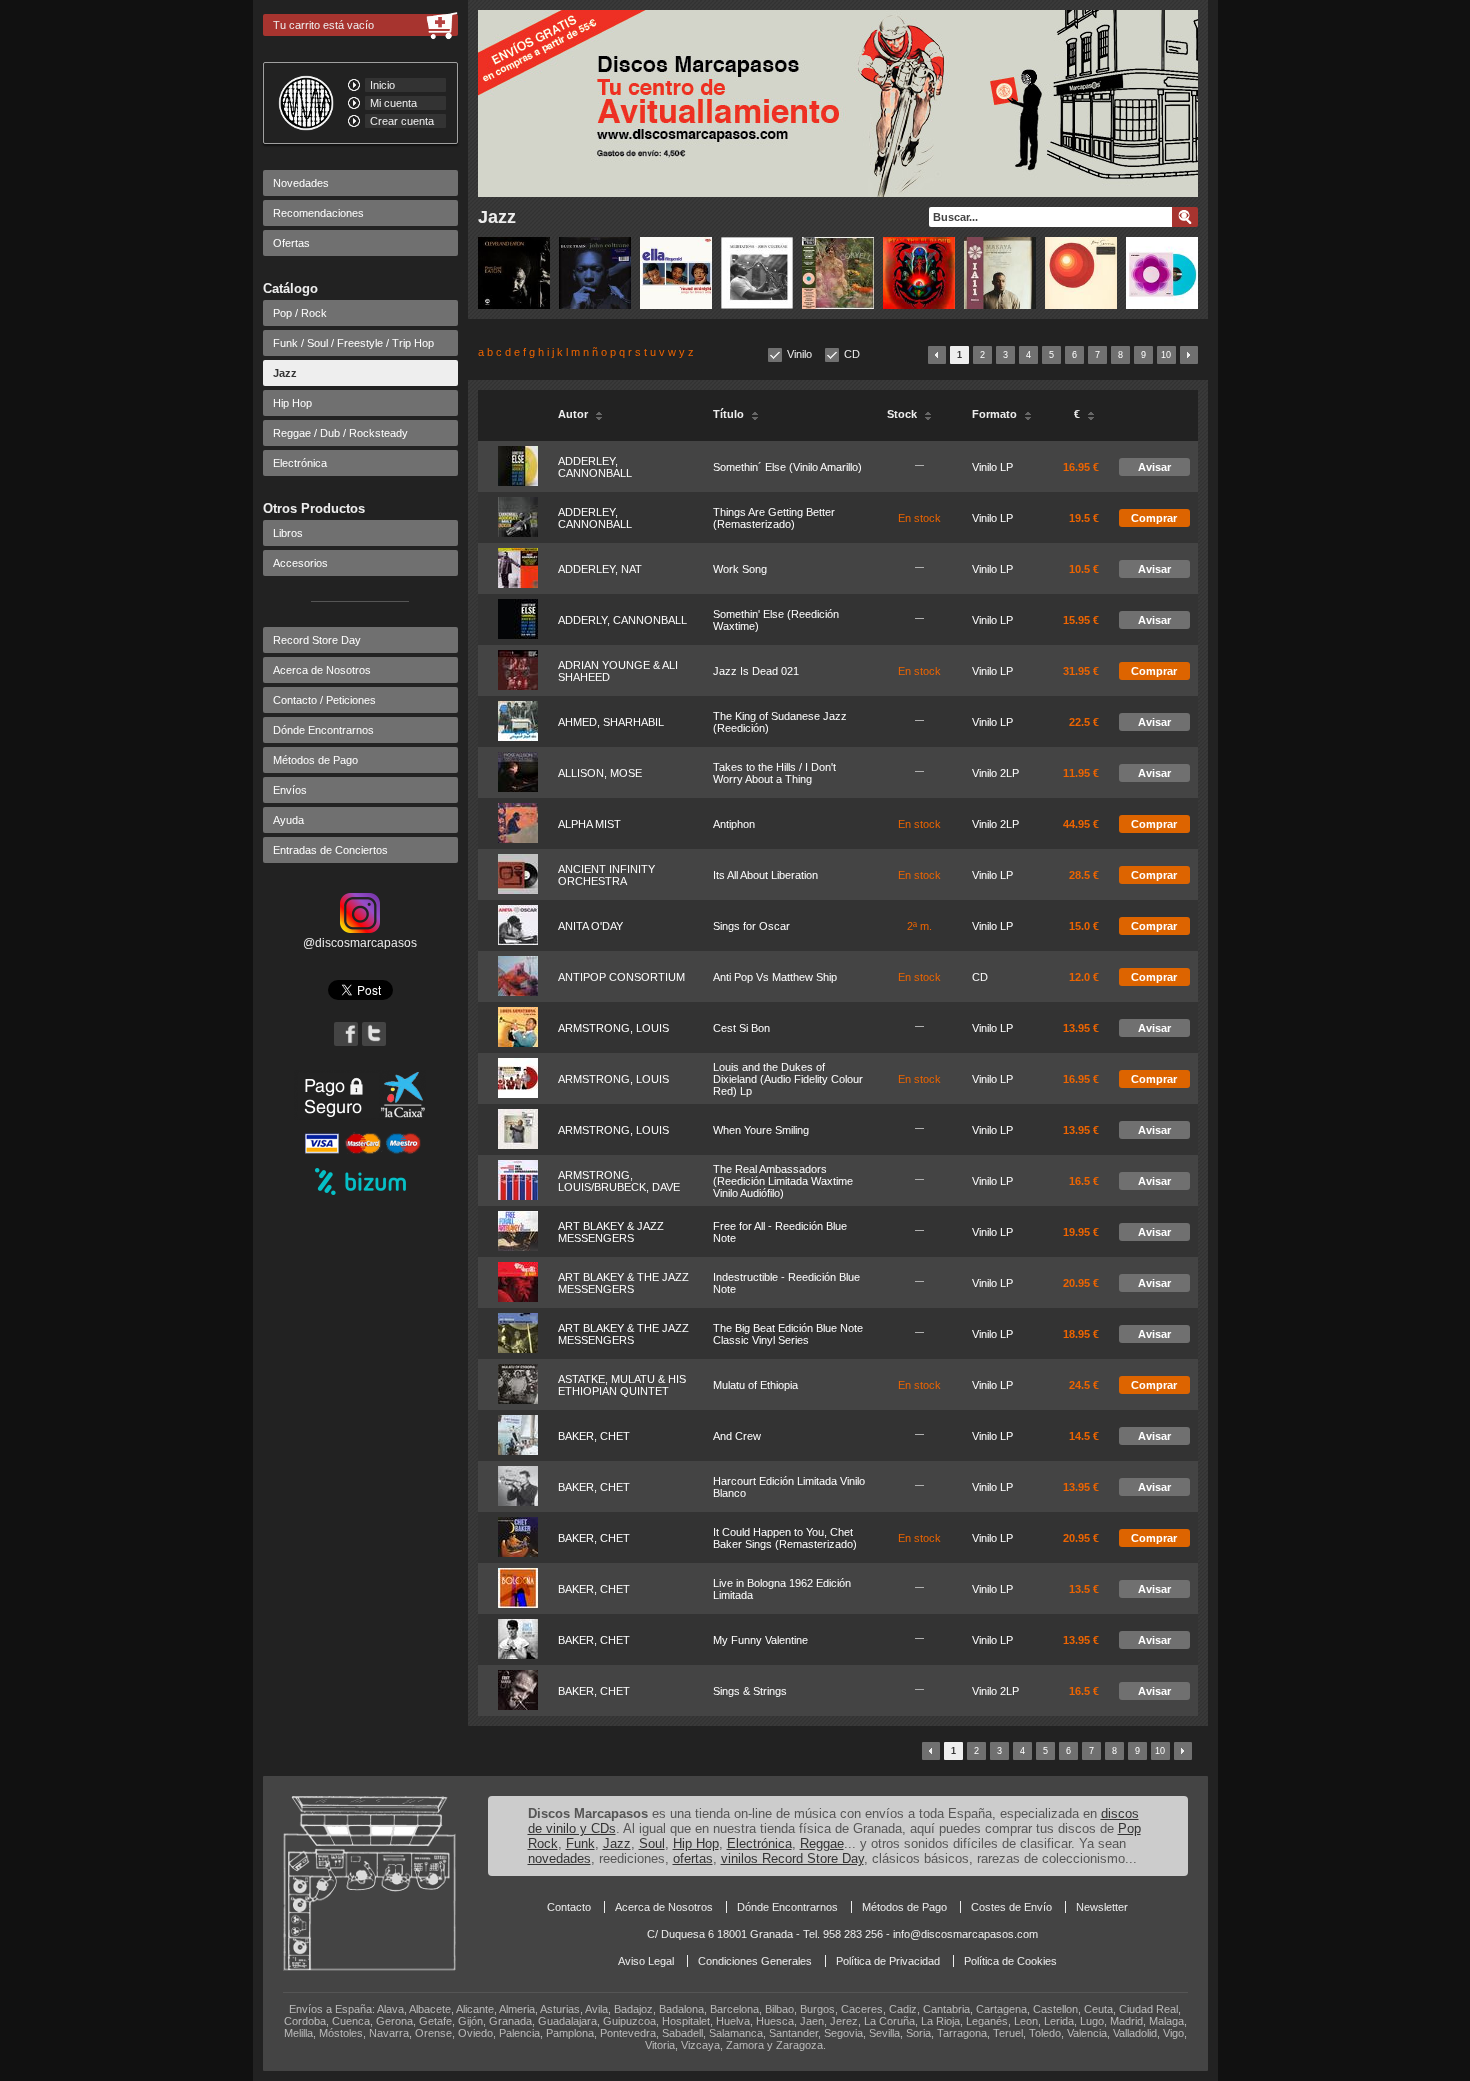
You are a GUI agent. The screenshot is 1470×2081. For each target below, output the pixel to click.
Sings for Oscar (751, 926)
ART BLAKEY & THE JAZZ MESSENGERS (623, 1283)
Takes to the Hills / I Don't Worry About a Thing (774, 773)
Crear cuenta (402, 121)
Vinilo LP (992, 467)
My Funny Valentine (760, 1640)
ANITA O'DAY (590, 926)
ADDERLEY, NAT (600, 569)
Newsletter (1102, 1907)
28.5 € (1084, 875)
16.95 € (1081, 467)
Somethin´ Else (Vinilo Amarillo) (787, 467)
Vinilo (799, 354)
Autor (574, 414)
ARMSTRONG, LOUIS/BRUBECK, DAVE (619, 1181)
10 (1166, 355)
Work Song (740, 569)
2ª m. (919, 926)
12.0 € (1084, 977)
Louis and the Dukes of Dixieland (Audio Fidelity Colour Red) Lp (788, 1079)
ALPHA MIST (589, 824)
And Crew (737, 1436)
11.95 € (1081, 773)
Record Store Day (317, 640)
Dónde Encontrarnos (323, 730)
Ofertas (291, 243)
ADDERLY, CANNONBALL (622, 620)
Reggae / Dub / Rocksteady (340, 433)
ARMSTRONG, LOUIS (613, 1028)
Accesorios (300, 563)
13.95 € (1081, 1028)
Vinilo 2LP (995, 773)
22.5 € (1084, 722)
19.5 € (1084, 518)
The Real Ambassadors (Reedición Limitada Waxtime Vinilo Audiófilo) (783, 1181)
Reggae (822, 1843)
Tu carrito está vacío (323, 25)
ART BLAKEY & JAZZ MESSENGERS (611, 1232)
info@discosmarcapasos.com (965, 1934)
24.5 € (1084, 1385)
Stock (903, 414)
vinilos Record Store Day (792, 1858)
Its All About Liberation (765, 875)
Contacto (569, 1907)
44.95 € (1081, 824)
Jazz (285, 373)
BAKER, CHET (594, 1436)
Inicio (382, 85)
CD (852, 354)
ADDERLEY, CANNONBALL (595, 467)
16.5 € (1084, 1181)
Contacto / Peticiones (324, 700)
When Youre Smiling (761, 1130)
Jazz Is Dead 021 (756, 671)
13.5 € (1084, 1589)
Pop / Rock (300, 313)
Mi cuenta (393, 103)
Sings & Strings (750, 1691)
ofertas (693, 1858)
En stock (919, 518)
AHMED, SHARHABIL (611, 722)
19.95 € (1081, 1232)
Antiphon (734, 824)
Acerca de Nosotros (322, 670)
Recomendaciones (318, 213)
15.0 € (1084, 926)
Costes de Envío (1011, 1907)
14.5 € (1084, 1436)
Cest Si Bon (741, 1028)
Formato (996, 414)
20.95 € (1081, 1283)
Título (730, 414)
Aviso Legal (646, 1961)
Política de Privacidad (888, 1961)
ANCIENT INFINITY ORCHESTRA (606, 875)
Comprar (1154, 518)
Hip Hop (292, 403)
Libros (288, 533)
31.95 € (1081, 671)
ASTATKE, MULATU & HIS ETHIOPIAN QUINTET (622, 1385)
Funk (580, 1843)
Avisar (1154, 467)
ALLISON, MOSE (600, 773)
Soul (652, 1843)
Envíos (290, 790)
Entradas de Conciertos (330, 850)
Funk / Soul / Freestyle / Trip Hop (353, 343)
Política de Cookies (1010, 1961)
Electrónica (300, 463)
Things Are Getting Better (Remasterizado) (774, 518)
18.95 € (1081, 1334)
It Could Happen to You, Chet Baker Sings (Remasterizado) (785, 1538)
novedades (559, 1858)
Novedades (301, 183)
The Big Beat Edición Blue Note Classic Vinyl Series (788, 1334)
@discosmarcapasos (360, 943)
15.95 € (1081, 620)
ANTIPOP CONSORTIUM (621, 977)
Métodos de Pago (315, 760)
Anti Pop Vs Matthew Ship (775, 977)
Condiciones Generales (755, 1961)
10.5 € (1084, 569)
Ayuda (288, 820)
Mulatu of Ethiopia (755, 1385)
